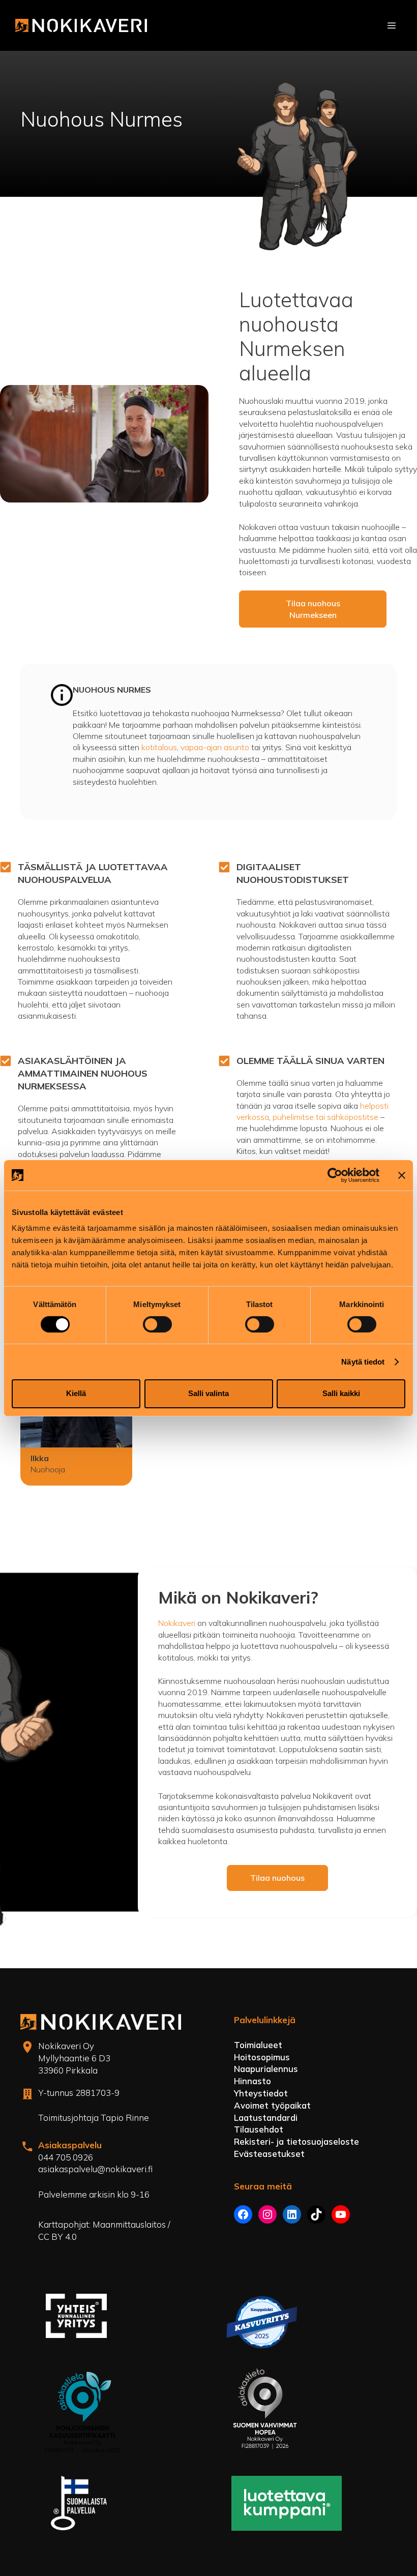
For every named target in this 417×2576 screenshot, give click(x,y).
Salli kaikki (341, 1393)
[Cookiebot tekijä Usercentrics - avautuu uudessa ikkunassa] (335, 1175)
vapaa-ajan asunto (215, 747)
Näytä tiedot (363, 1362)
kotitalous (159, 747)
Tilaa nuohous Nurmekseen (313, 609)
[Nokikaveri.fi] (81, 25)
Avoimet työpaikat (272, 2105)
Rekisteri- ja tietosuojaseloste (296, 2141)
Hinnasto (252, 2081)
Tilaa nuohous (277, 1878)
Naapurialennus (266, 2069)
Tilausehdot (259, 2129)
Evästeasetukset (269, 2154)
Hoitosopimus (262, 2057)
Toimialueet (258, 2045)
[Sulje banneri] (402, 1175)
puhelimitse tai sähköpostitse (325, 1117)
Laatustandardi (266, 2118)
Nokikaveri (178, 1623)
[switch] (157, 1324)
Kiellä (76, 1393)
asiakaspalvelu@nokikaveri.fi (95, 2169)
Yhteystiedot (261, 2093)
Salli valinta (208, 1393)
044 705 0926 (66, 2157)
